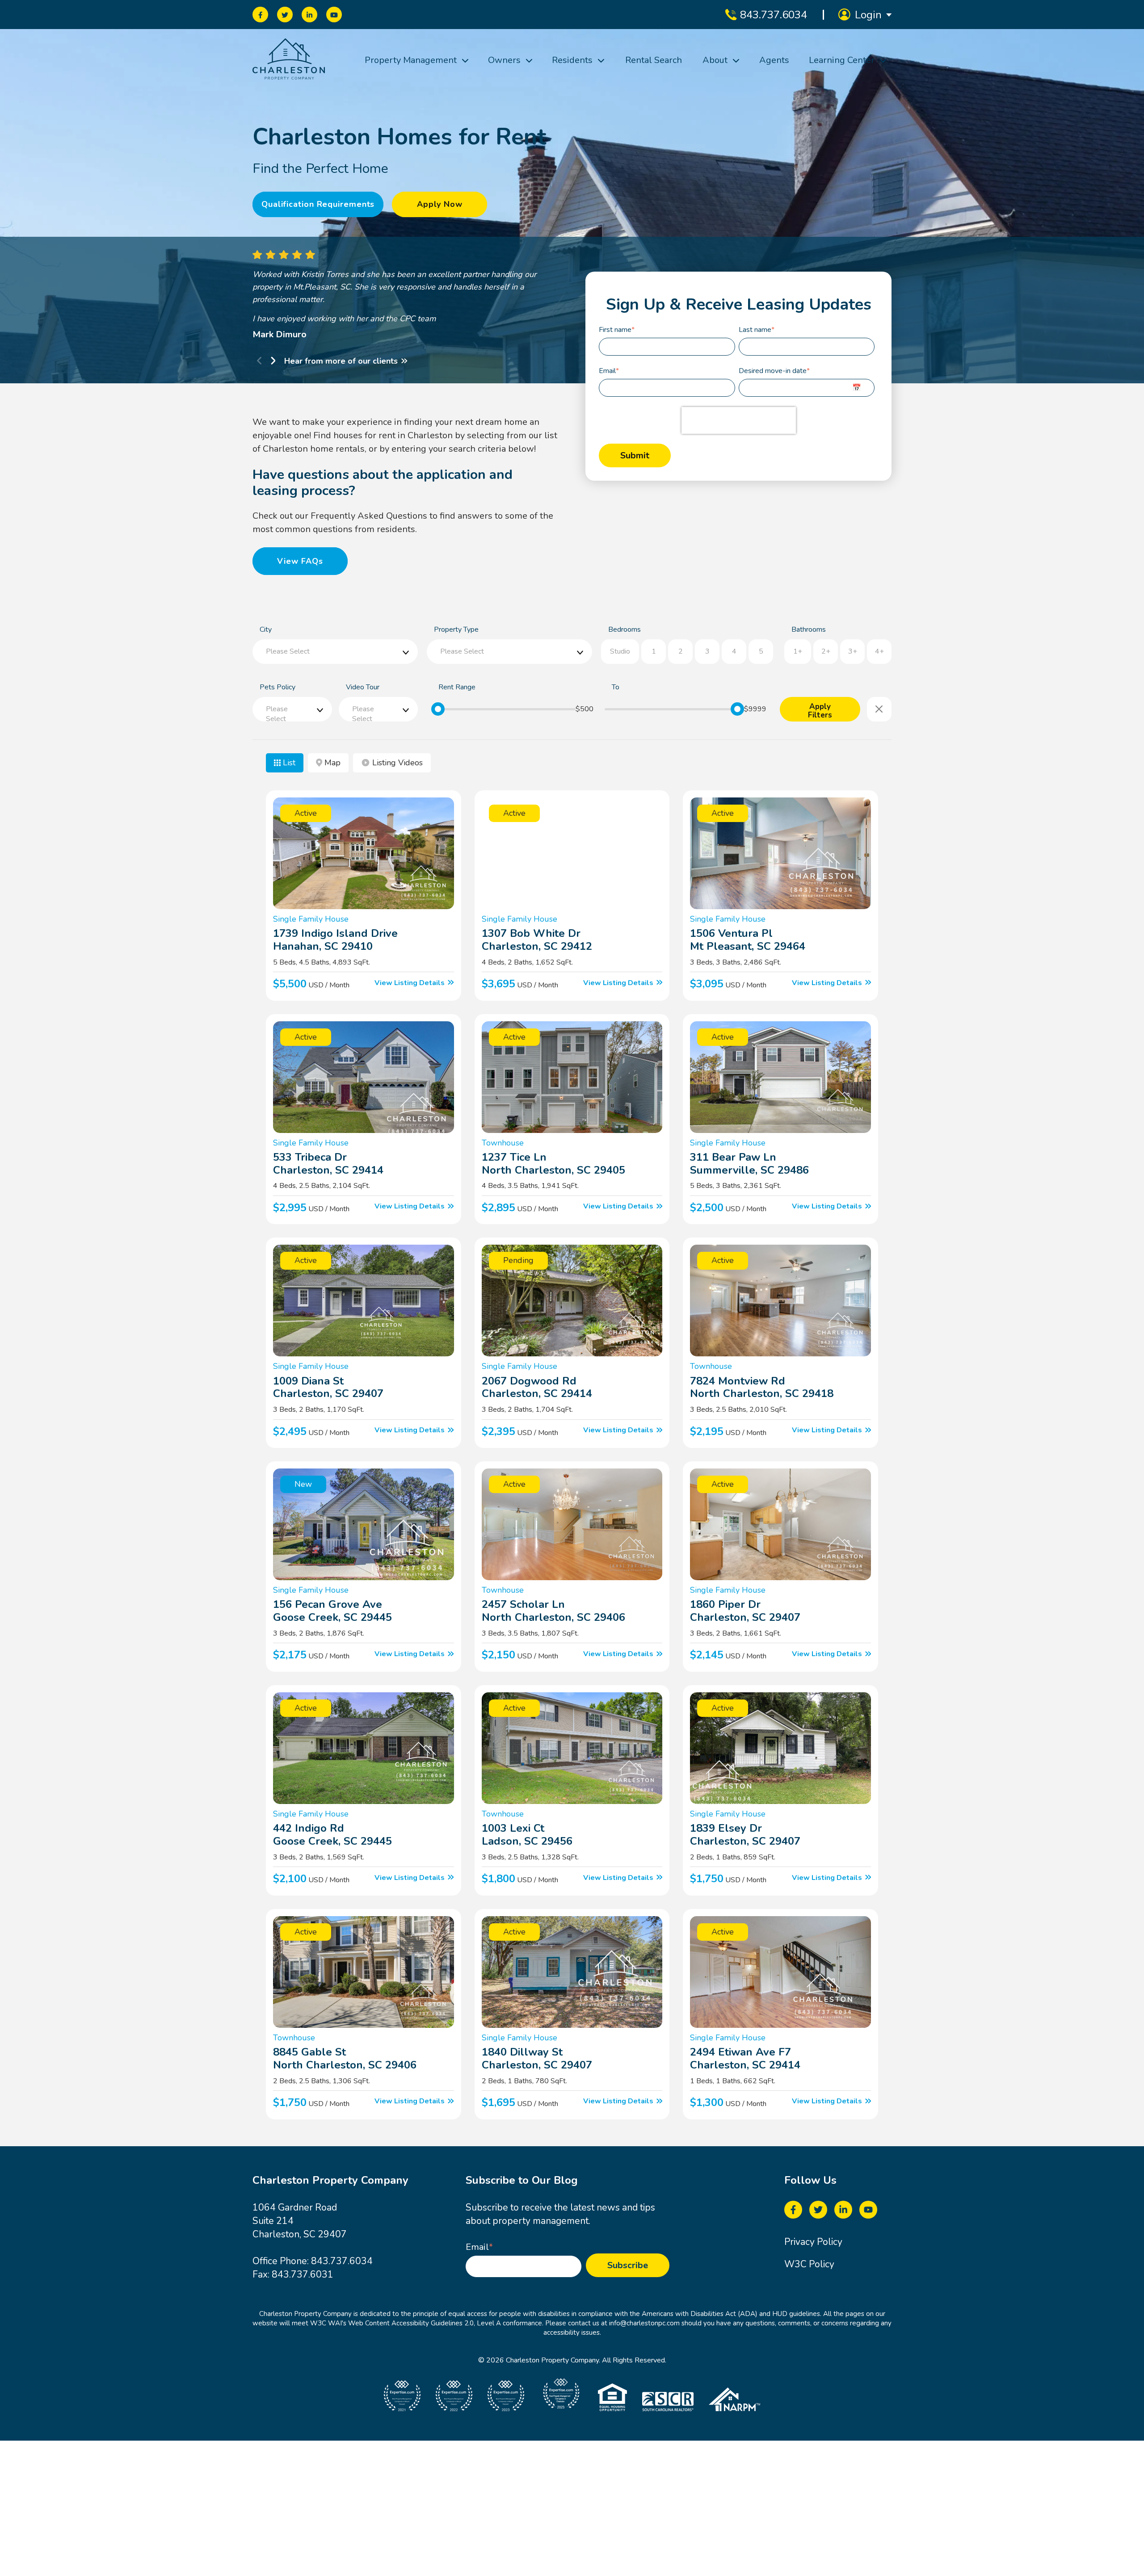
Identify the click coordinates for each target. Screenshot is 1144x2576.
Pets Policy (278, 687)
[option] (422, 295)
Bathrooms (809, 629)
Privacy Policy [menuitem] (813, 2242)
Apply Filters (820, 711)
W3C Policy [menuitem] (809, 2264)
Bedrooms (625, 629)
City (266, 629)
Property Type (456, 629)
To (616, 687)
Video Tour (363, 687)
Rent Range (457, 687)
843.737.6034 (342, 2261)
